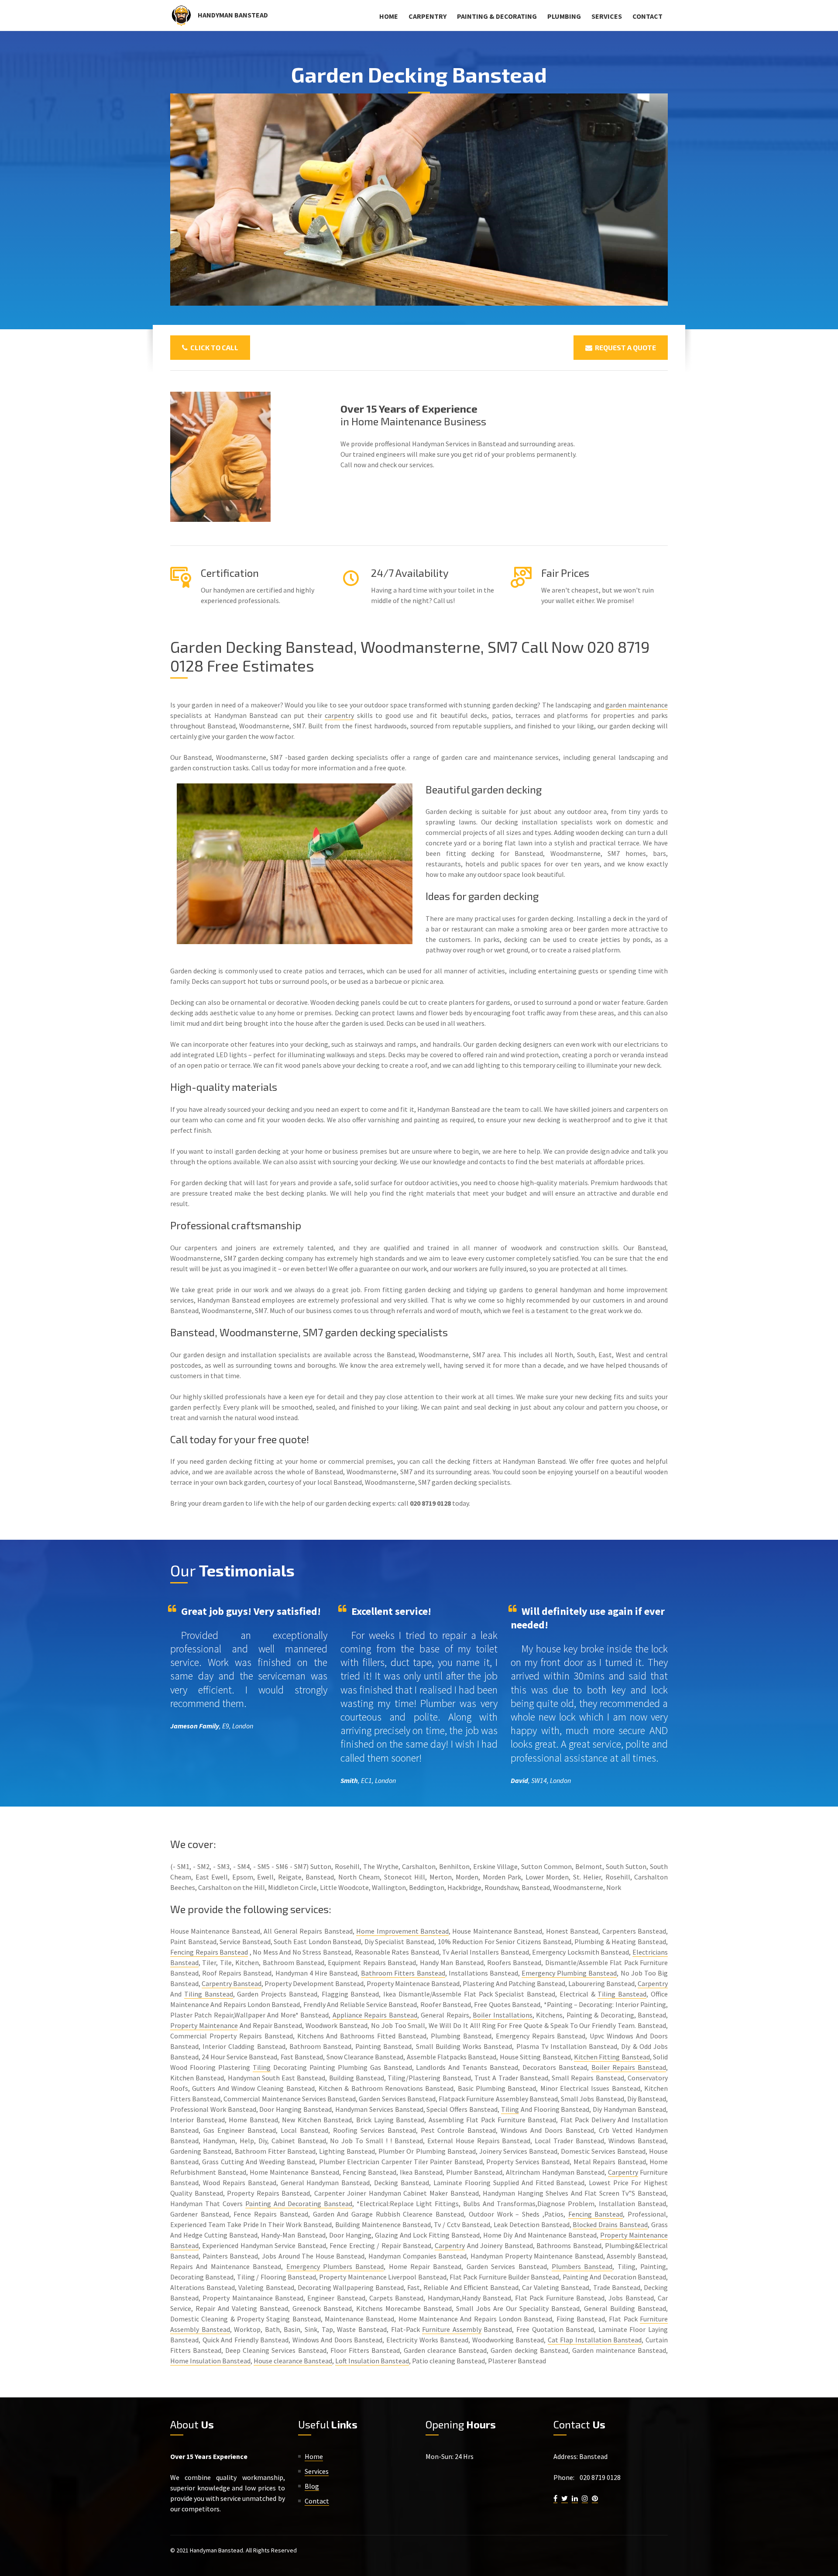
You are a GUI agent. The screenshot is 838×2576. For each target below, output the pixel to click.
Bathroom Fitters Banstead (403, 1973)
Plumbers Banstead (582, 2266)
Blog (312, 2486)
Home (389, 16)
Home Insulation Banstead (210, 2361)
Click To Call (213, 347)
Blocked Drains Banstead (610, 2224)
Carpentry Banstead (232, 1983)
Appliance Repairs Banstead (375, 2015)
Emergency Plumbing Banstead (569, 1973)
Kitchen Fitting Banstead (612, 2057)
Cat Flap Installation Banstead (595, 2340)
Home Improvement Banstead (402, 1931)
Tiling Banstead (209, 1994)
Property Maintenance (204, 2025)
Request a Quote (624, 347)
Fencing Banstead (596, 2214)
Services (607, 16)
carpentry (339, 715)
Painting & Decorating (497, 16)
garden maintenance (637, 705)
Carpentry (428, 16)
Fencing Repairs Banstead (209, 1952)
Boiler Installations (502, 2015)
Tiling (262, 2067)
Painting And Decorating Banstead (299, 2204)
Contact (647, 16)
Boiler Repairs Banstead (629, 2067)
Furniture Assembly (452, 2329)
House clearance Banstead (293, 2361)
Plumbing (564, 16)
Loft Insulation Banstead (372, 2361)
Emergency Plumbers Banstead (335, 2266)
